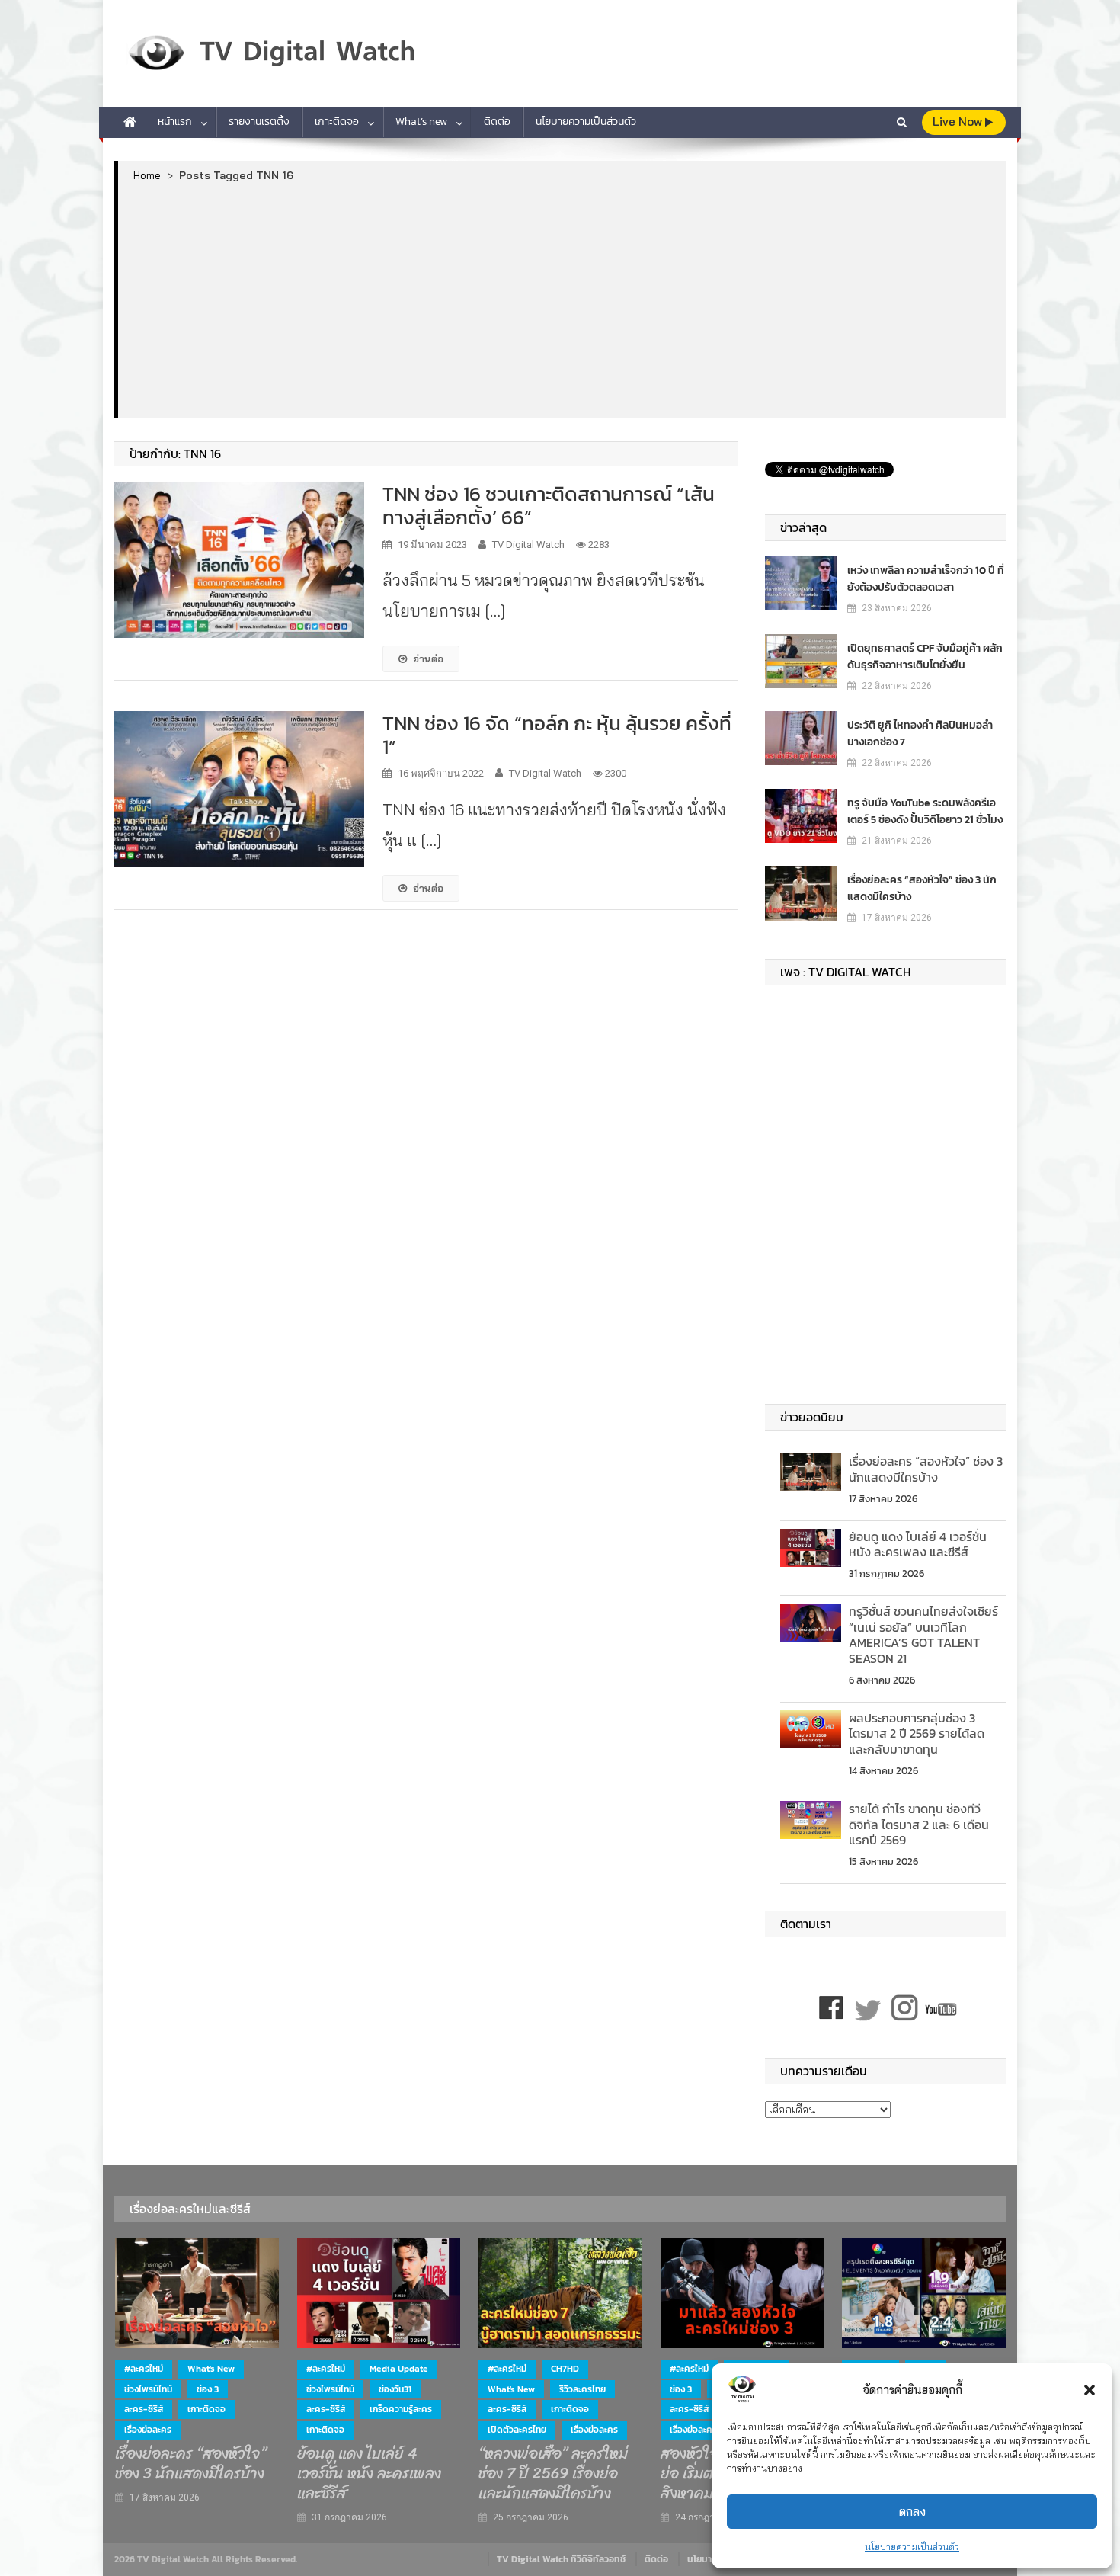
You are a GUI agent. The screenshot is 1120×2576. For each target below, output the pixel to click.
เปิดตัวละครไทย (517, 2430)
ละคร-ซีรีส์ (144, 2409)
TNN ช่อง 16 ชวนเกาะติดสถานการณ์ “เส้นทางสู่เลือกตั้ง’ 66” (549, 505)
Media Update (399, 2369)
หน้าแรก (175, 122)
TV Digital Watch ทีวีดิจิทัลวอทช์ (561, 2559)
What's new (211, 2369)
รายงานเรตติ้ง (259, 122)
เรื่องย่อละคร (148, 2430)
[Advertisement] (562, 300)
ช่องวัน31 (395, 2389)
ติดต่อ (497, 122)
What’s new (421, 122)
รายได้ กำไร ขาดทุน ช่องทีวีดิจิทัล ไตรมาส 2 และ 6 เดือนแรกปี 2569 (919, 1825)
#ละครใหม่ (144, 2369)
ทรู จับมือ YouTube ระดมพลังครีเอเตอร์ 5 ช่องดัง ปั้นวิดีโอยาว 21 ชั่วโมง (925, 811)
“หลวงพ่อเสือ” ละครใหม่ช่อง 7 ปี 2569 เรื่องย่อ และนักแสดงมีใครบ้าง (553, 2474)
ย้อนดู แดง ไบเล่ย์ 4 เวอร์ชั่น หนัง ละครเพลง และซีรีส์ (918, 1544)
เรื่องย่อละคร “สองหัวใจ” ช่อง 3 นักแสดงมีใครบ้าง (922, 888)
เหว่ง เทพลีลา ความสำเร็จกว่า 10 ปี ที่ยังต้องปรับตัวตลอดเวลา (926, 579)
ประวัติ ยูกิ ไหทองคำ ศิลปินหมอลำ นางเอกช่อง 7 (920, 734)
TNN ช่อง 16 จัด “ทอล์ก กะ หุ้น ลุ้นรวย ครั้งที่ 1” (557, 735)
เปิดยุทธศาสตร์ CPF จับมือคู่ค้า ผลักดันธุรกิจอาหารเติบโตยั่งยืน (925, 657)
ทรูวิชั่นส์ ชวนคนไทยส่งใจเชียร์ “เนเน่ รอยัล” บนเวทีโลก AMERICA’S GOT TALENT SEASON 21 (923, 1635)
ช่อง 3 (208, 2389)
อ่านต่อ (428, 658)
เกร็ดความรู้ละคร (401, 2409)
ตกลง (912, 2512)
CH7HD (565, 2369)
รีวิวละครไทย (582, 2389)
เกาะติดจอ (337, 122)
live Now (959, 122)
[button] (1090, 2390)
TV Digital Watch (528, 545)
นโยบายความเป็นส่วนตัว (912, 2547)
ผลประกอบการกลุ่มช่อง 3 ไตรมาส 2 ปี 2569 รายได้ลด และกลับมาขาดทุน (917, 1734)
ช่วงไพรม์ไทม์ (148, 2389)
